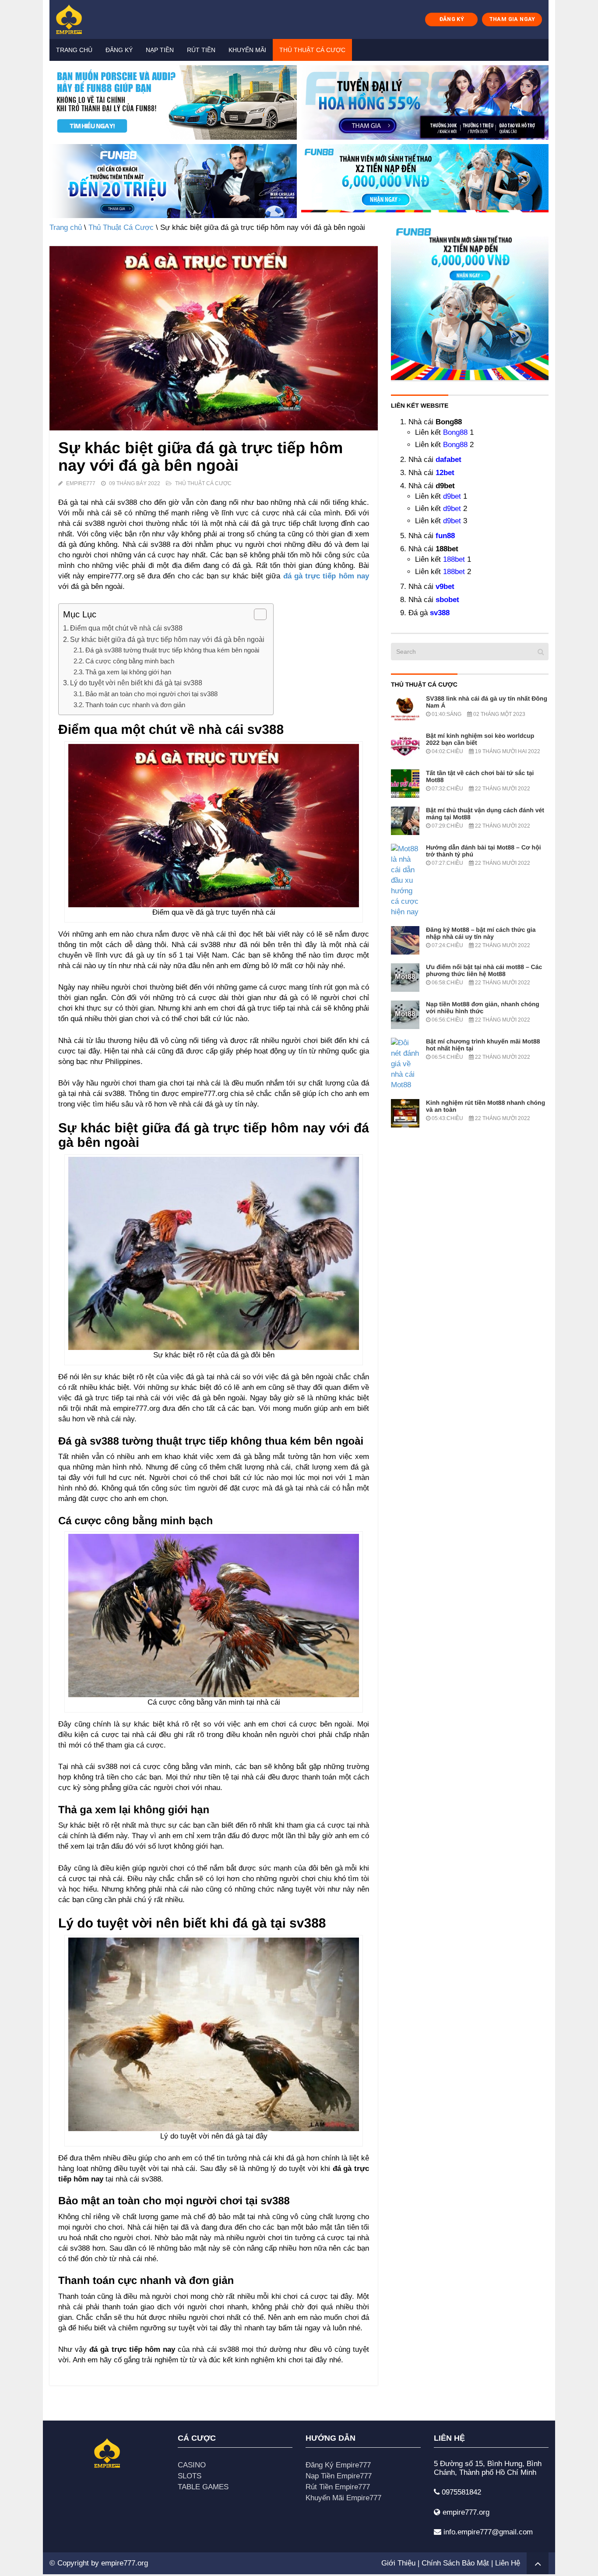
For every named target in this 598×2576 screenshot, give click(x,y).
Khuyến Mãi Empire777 (343, 2498)
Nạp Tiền (160, 50)
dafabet (448, 460)
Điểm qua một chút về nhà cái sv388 (126, 628)
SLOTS (190, 2476)
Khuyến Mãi (247, 50)
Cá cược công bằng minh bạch (130, 661)
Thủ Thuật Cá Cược (312, 50)
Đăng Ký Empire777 (338, 2465)
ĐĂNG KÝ (452, 19)
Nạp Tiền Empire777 (339, 2476)
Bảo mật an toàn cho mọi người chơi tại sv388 (151, 694)
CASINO (192, 2465)
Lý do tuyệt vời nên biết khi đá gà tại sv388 (136, 683)
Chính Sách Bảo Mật (455, 2563)
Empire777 (81, 483)
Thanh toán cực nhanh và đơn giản (135, 705)
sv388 (440, 613)
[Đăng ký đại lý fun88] (173, 102)
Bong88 (455, 432)
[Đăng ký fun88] (470, 301)
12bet (445, 473)
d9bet (452, 496)
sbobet (447, 600)
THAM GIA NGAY (512, 19)
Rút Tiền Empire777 (338, 2487)
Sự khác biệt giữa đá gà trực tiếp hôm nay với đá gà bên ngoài (167, 639)
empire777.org (125, 2563)
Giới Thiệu (398, 2563)
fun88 (445, 536)
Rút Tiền (201, 50)
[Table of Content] (260, 614)
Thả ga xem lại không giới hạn (128, 672)
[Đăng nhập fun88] (425, 181)
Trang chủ (74, 50)
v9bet (445, 587)
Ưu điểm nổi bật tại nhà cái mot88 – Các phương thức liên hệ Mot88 (484, 970)
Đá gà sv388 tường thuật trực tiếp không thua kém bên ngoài (172, 650)
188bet (454, 559)
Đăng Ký (119, 50)
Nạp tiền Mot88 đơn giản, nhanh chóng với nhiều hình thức (483, 1008)
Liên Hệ (508, 2563)
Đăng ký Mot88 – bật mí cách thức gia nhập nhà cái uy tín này (481, 933)
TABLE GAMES (203, 2487)
